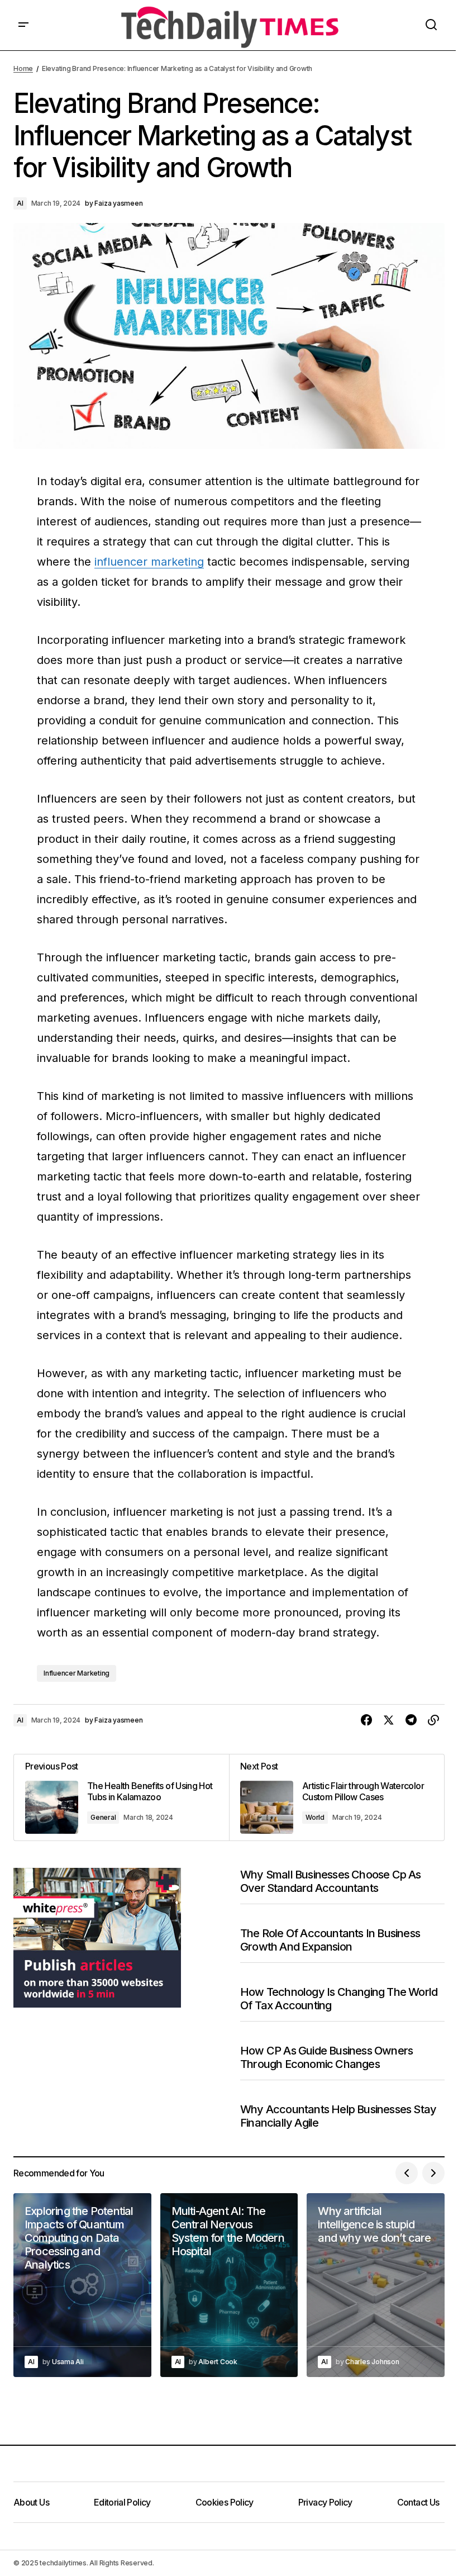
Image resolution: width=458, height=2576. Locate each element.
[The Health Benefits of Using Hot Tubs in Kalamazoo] (121, 1797)
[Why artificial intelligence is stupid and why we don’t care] (376, 2285)
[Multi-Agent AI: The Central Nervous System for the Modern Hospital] (229, 2285)
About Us (31, 2502)
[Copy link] (433, 1720)
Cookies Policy (225, 2502)
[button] (23, 25)
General (103, 1817)
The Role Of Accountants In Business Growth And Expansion (330, 1940)
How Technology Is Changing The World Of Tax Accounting (339, 1999)
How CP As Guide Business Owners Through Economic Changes (326, 2057)
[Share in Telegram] (411, 1720)
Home (23, 68)
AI (20, 203)
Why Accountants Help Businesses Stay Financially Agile (338, 2116)
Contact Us (418, 2502)
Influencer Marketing (77, 1673)
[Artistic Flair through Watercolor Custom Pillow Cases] (337, 1797)
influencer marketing (149, 562)
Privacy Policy (325, 2502)
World (315, 1817)
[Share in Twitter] (389, 1720)
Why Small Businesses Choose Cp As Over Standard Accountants (331, 1881)
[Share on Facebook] (366, 1720)
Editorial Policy (122, 2502)
